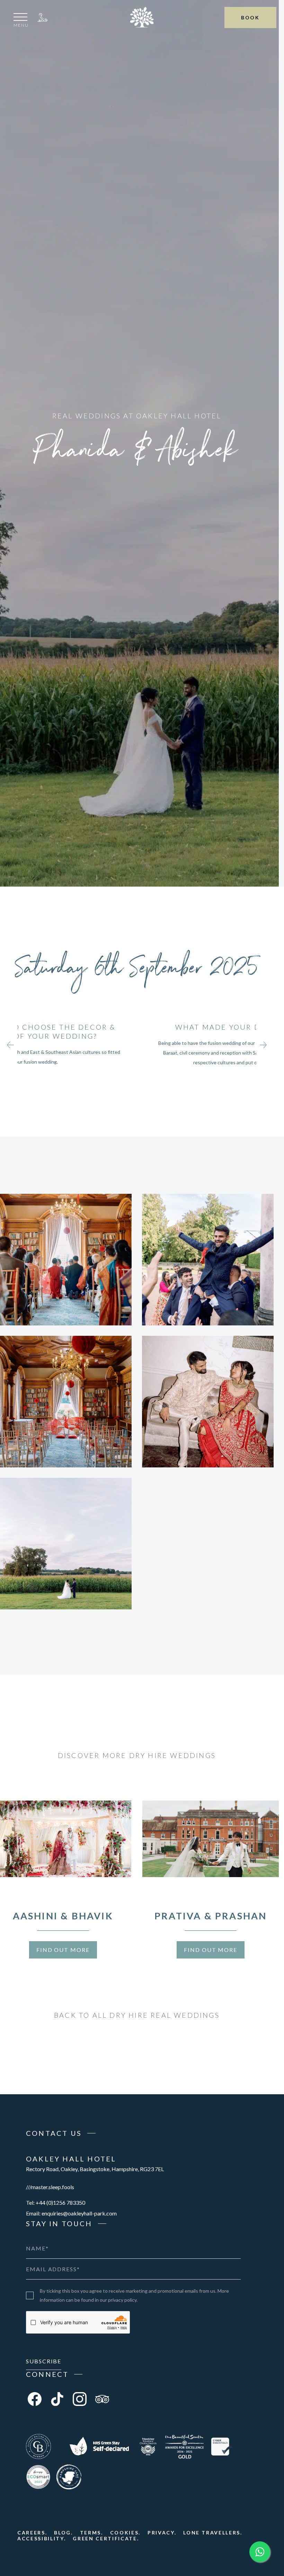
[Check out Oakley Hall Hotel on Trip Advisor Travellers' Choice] (148, 2446)
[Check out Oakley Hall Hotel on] (99, 2446)
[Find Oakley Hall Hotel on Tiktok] (57, 2399)
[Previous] (10, 1045)
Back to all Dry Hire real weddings (137, 2015)
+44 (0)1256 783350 (43, 17)
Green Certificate (105, 2538)
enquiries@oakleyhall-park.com (79, 2213)
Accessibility (41, 2538)
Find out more (63, 1950)
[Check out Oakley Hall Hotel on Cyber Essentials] (222, 2446)
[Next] (263, 1045)
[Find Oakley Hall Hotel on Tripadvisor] (102, 2399)
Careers (31, 2533)
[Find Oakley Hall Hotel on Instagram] (80, 2399)
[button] (21, 21)
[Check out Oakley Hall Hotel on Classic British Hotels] (38, 2446)
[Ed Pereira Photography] (66, 1260)
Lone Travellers (212, 2533)
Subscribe (44, 2361)
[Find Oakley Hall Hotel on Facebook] (35, 2399)
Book (250, 17)
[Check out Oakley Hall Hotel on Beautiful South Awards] (184, 2446)
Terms (91, 2533)
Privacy (161, 2533)
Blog (63, 2533)
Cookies (125, 2533)
